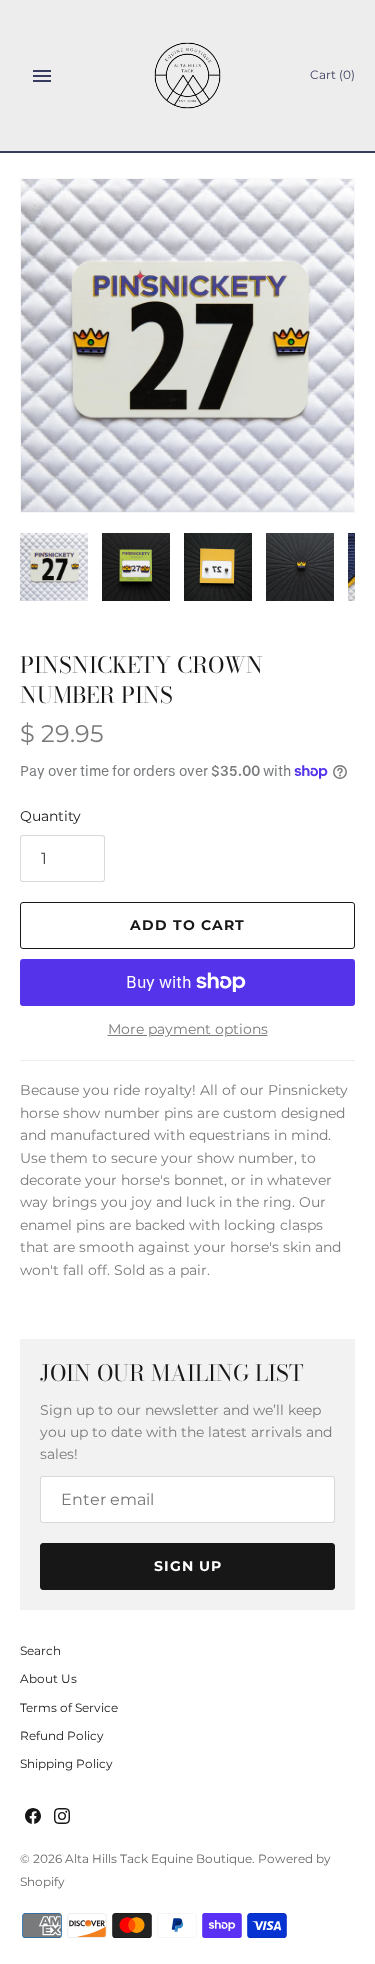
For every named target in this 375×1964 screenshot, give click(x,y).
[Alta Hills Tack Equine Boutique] (187, 75)
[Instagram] (62, 1817)
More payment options (188, 1029)
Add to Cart (187, 925)
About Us (48, 1678)
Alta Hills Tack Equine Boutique (158, 1858)
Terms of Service (69, 1707)
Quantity (50, 816)
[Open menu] (42, 76)
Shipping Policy (66, 1763)
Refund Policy (62, 1735)
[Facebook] (33, 1817)
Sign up (188, 1566)
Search (40, 1650)
